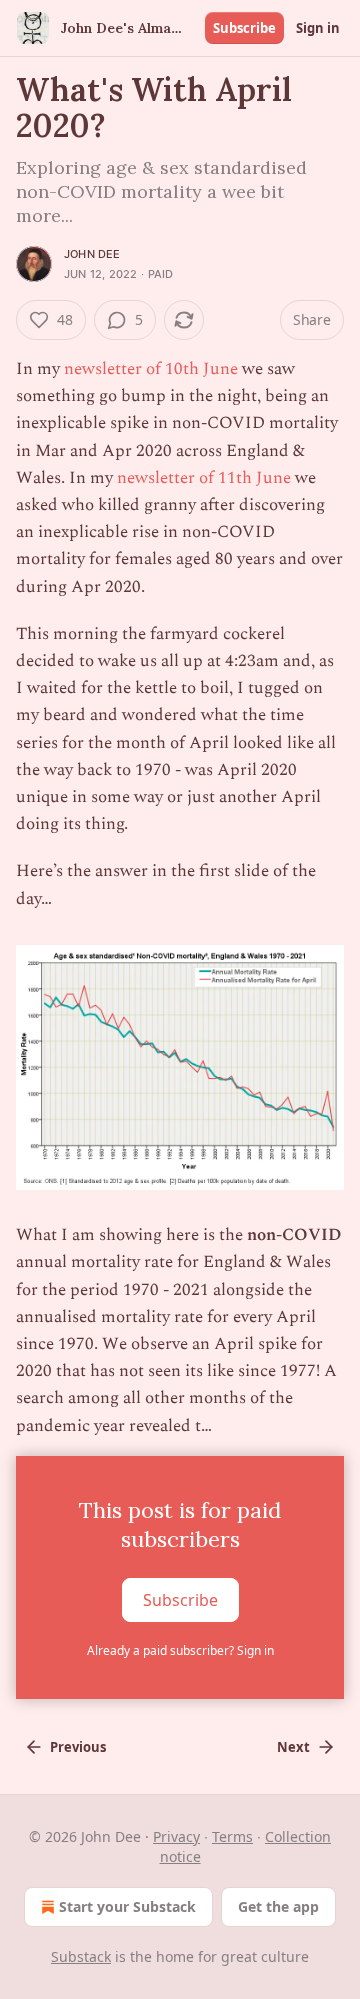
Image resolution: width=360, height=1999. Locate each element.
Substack (81, 1956)
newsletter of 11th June (204, 478)
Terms (232, 1836)
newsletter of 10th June (151, 369)
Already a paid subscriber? (180, 1650)
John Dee (92, 254)
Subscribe (244, 28)
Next (293, 1747)
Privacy (176, 1836)
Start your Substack (127, 1906)
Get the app (278, 1906)
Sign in (318, 28)
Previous (78, 1747)
